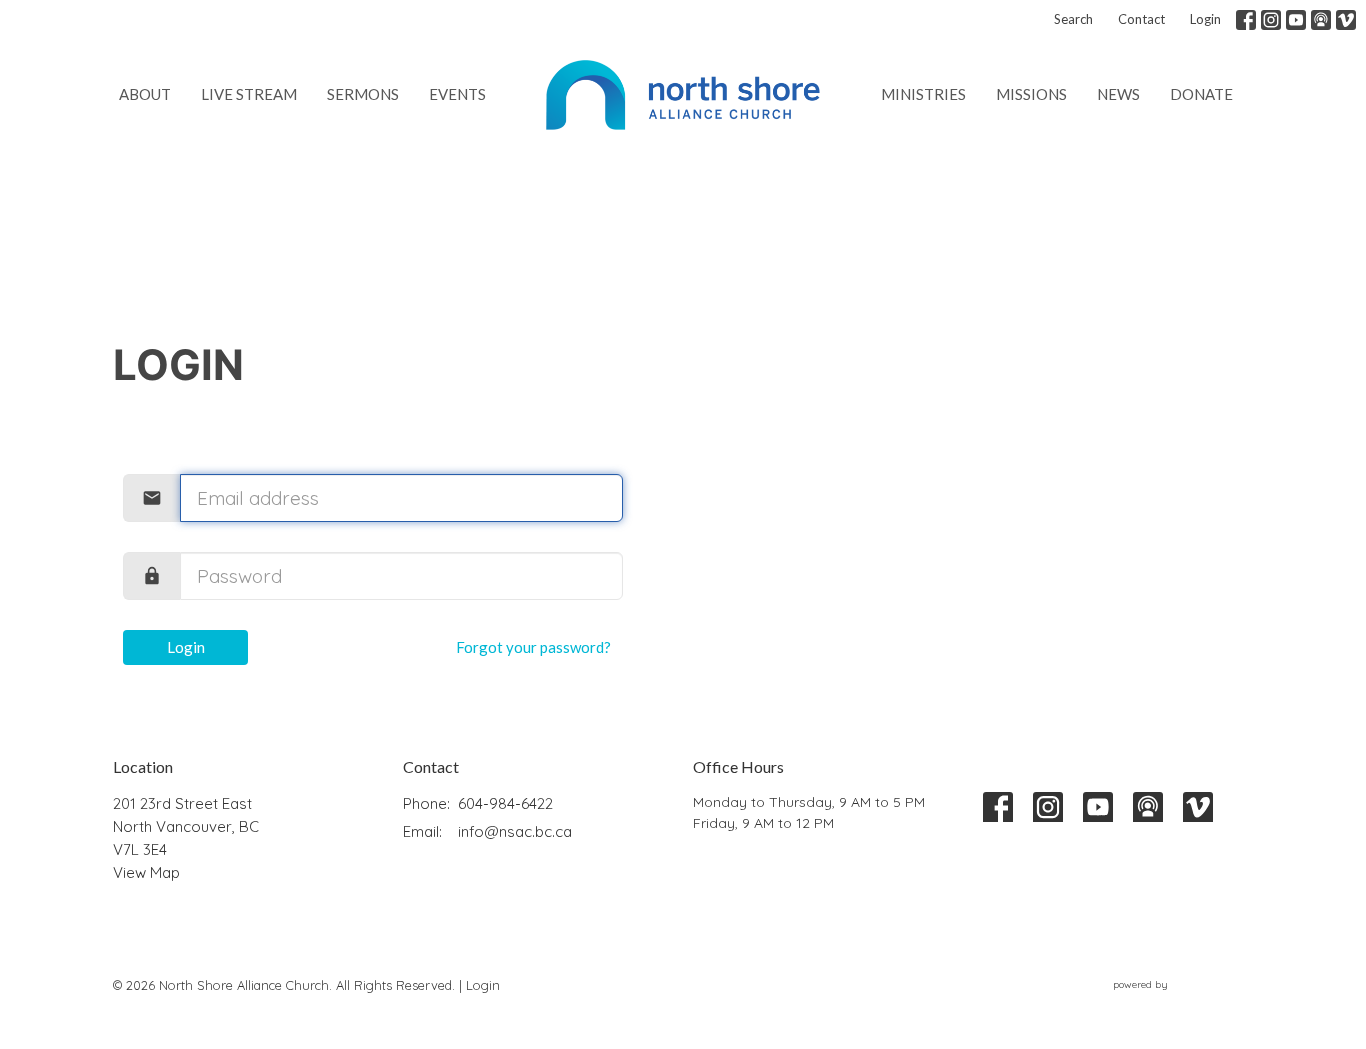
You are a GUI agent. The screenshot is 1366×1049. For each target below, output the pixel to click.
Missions (1031, 94)
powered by (1171, 1001)
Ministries (923, 94)
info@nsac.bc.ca (515, 831)
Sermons (363, 94)
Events (457, 94)
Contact (1141, 19)
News (1118, 94)
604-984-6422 (505, 803)
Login (1205, 19)
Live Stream (249, 94)
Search (1073, 19)
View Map (146, 872)
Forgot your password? (533, 647)
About (145, 94)
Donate (1201, 94)
